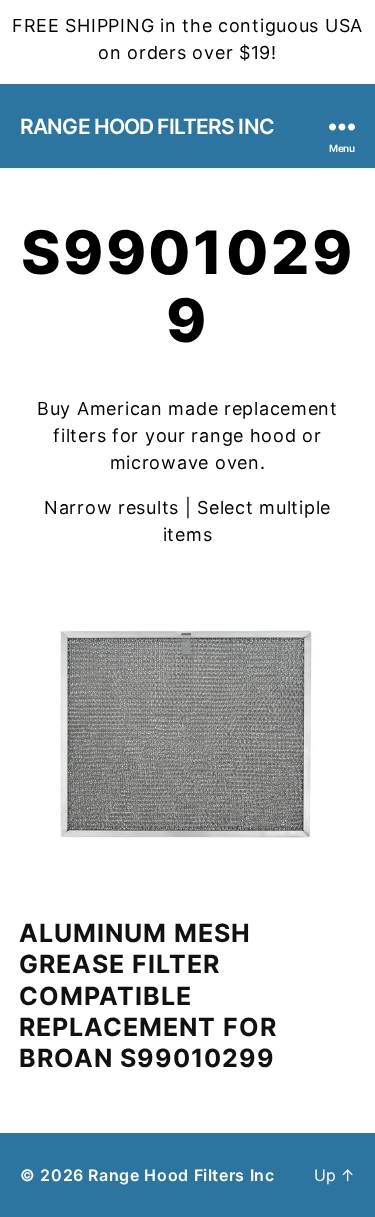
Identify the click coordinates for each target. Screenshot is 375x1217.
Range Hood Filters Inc (147, 126)
